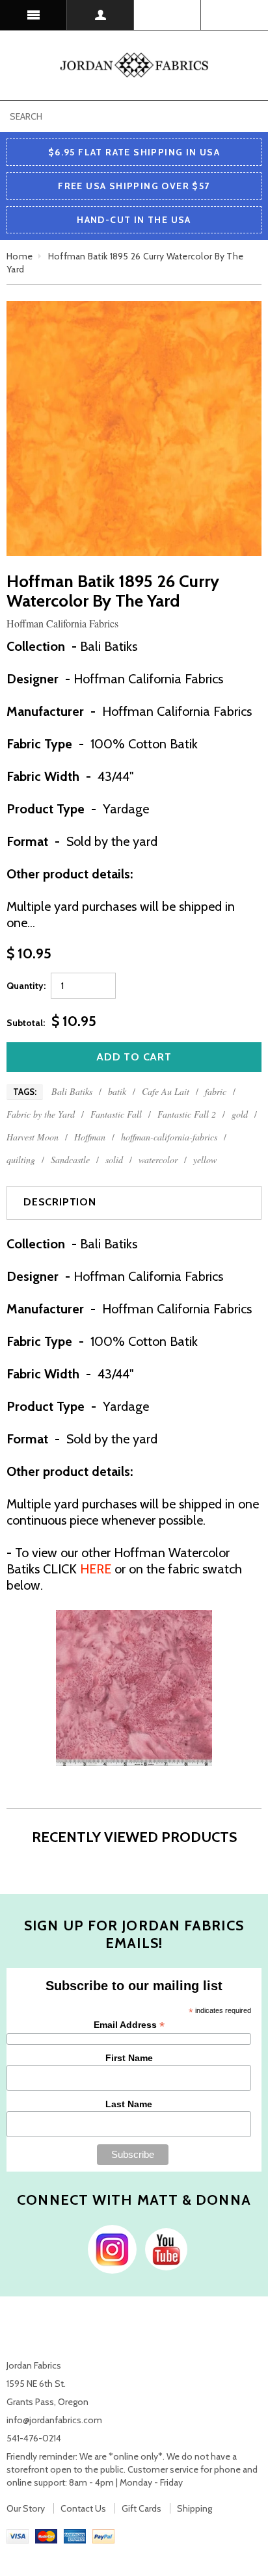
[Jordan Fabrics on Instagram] (109, 2248)
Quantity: (26, 986)
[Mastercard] (46, 2535)
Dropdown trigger (100, 15)
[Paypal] (103, 2535)
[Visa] (18, 2535)
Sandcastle (70, 1160)
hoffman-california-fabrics (169, 1137)
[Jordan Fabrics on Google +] (163, 2248)
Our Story (26, 2508)
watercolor (158, 1160)
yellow (205, 1160)
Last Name (129, 2104)
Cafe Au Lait (166, 1091)
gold (240, 1114)
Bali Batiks (72, 1091)
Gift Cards (141, 2508)
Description (60, 1202)
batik (117, 1091)
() (235, 15)
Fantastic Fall (116, 1114)
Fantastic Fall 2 (187, 1114)
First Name (129, 2058)
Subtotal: (26, 1023)
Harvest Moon (33, 1137)
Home (20, 256)
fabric (216, 1091)
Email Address (129, 2025)
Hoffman (90, 1137)
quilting (21, 1160)
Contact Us (83, 2508)
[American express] (75, 2535)
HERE (96, 1569)
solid (114, 1160)
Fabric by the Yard (41, 1114)
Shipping (194, 2508)
